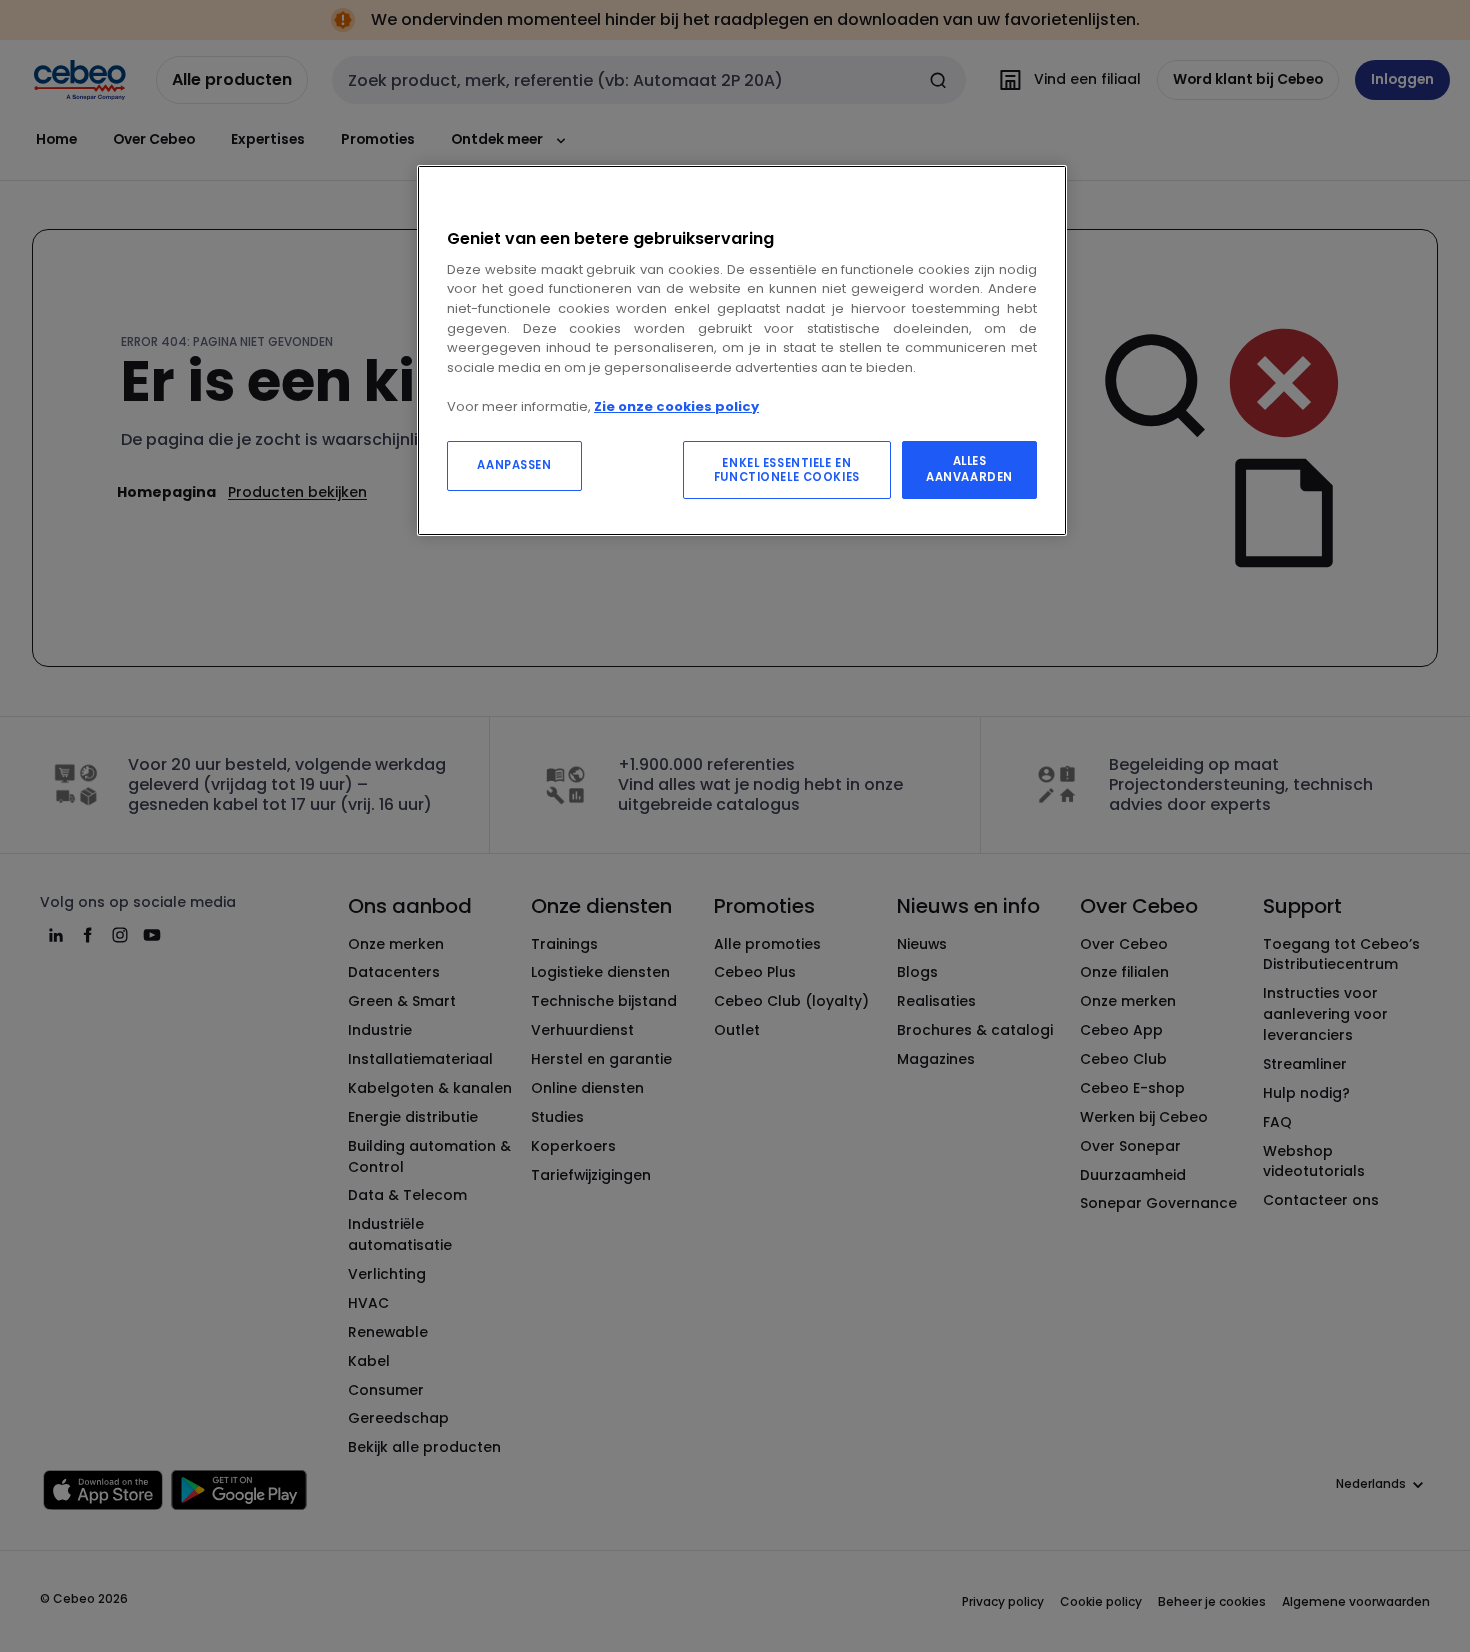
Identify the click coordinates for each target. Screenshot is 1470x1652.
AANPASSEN (514, 465)
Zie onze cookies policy (676, 406)
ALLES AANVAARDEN (969, 469)
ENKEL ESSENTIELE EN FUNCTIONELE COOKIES (787, 470)
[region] (742, 350)
